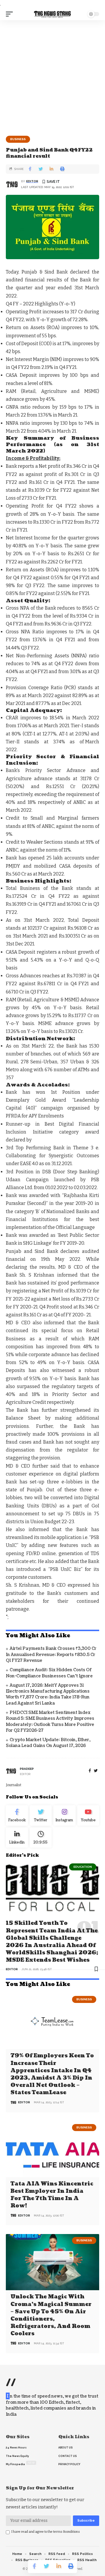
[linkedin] (17, 1838)
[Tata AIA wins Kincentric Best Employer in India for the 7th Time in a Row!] (52, 2149)
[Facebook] (90, 1771)
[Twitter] (41, 1815)
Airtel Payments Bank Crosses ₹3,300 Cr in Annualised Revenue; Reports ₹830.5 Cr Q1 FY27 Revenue (51, 1655)
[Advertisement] (52, 76)
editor (32, 181)
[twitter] (96, 1771)
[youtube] (88, 1815)
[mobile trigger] (11, 14)
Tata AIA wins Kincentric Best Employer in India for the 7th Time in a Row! (52, 2195)
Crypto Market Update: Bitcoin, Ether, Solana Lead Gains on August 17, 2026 (48, 1743)
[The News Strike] (52, 14)
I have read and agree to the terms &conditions (46, 2532)
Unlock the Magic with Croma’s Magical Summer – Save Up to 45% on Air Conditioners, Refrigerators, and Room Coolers (51, 2315)
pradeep (27, 1769)
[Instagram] (64, 1815)
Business (18, 139)
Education (83, 1867)
